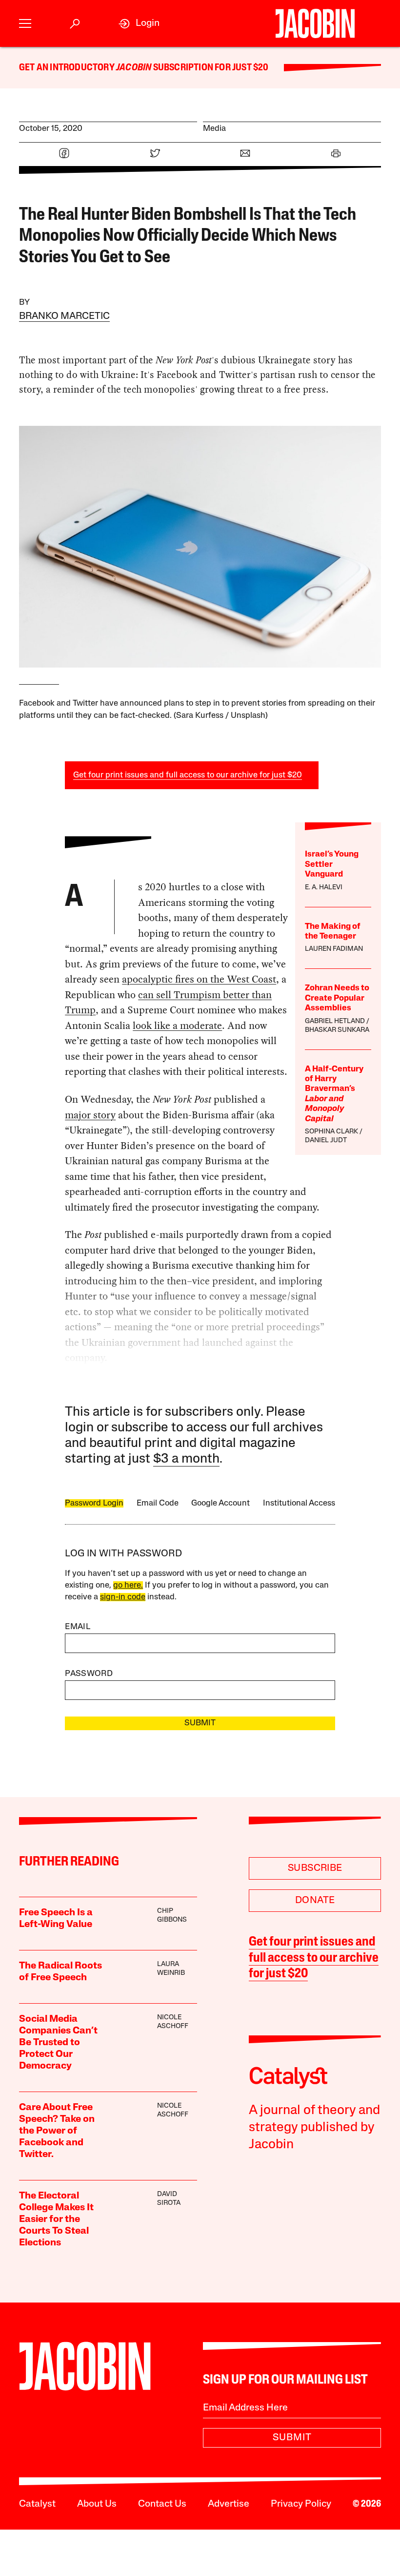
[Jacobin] (315, 23)
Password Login (94, 1503)
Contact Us (162, 2504)
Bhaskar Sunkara (337, 1030)
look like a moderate (177, 1026)
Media (214, 129)
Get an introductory (68, 68)
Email (78, 1627)
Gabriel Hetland (335, 1021)
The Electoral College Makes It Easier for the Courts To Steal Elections (56, 2220)
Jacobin (134, 68)
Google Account (220, 1503)
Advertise (229, 2504)
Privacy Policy (301, 2504)
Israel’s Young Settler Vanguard (332, 864)
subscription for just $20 (210, 68)
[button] (25, 24)
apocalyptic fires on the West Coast (199, 979)
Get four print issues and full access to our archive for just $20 (188, 775)
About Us (97, 2504)
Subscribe (315, 1868)
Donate (315, 1901)
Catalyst (37, 2504)
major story (90, 1115)
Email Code (158, 1503)
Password (89, 1674)
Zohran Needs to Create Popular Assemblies (337, 998)
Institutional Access (299, 1503)
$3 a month (186, 1459)
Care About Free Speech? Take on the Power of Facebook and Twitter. (57, 2131)
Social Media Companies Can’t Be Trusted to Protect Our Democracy (58, 2043)
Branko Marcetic (64, 316)
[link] (139, 24)
